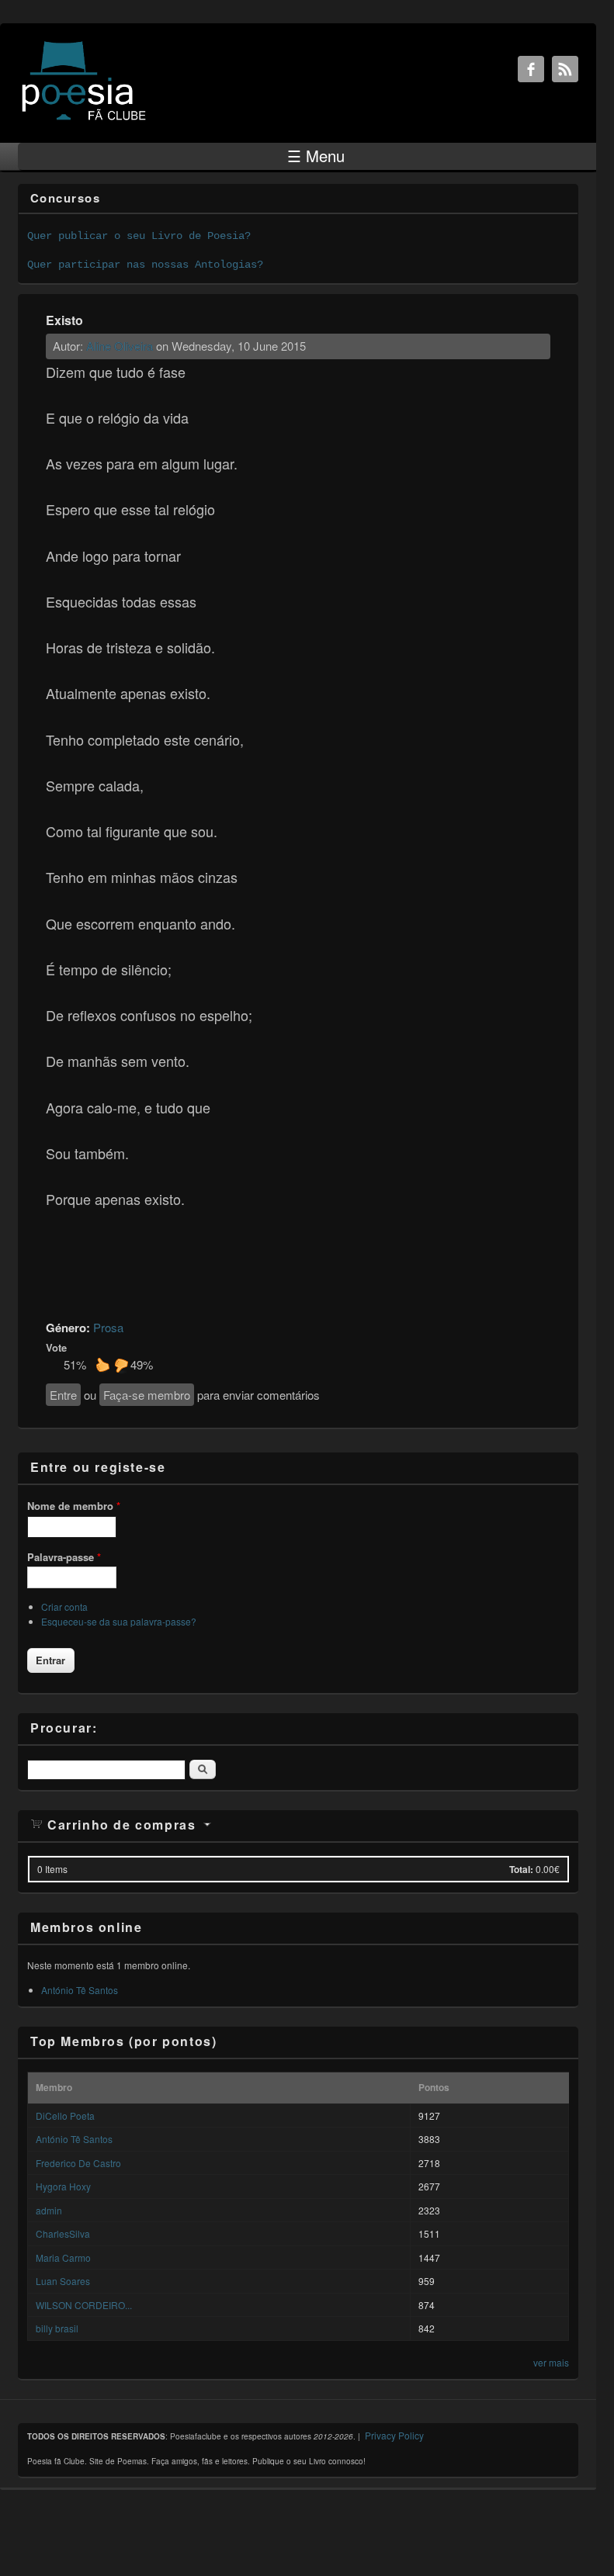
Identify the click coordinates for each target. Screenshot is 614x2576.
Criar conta (64, 1607)
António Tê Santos (80, 1990)
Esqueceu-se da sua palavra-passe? (119, 1621)
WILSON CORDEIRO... (84, 2305)
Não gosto (121, 1365)
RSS (565, 69)
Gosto (102, 1365)
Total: (521, 1869)
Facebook (531, 69)
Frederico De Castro (78, 2163)
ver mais (551, 2362)
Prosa (108, 1327)
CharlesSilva (63, 2233)
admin (49, 2210)
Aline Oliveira (120, 346)
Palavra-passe (64, 1557)
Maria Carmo (63, 2257)
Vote (56, 1347)
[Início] (84, 119)
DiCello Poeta (65, 2116)
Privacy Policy (394, 2435)
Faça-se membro (147, 1395)
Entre (63, 1395)
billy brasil (57, 2328)
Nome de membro (74, 1506)
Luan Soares (63, 2281)
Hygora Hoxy (63, 2186)
